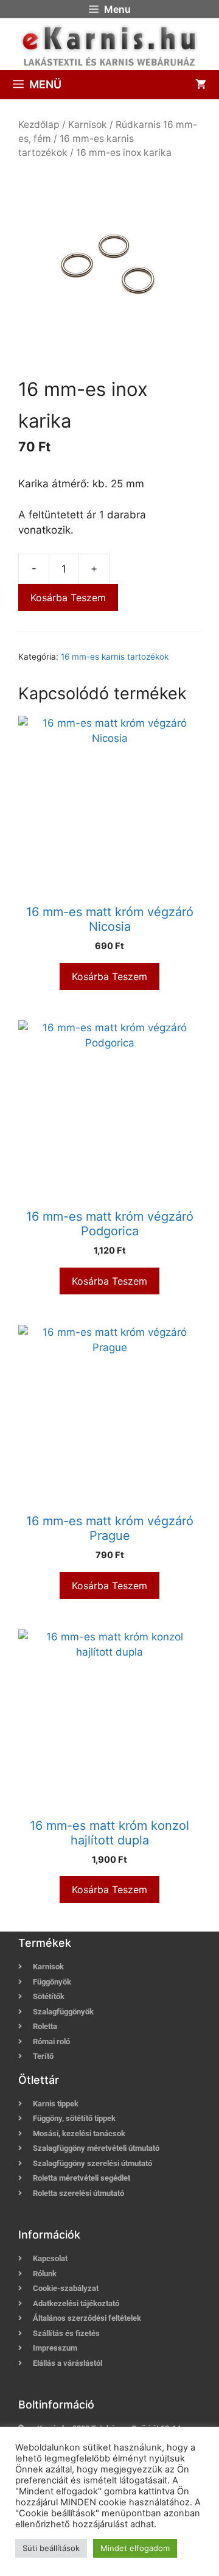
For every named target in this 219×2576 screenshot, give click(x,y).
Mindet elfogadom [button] (135, 2548)
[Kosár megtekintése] (201, 85)
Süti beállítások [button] (51, 2548)
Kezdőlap (39, 125)
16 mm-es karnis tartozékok (115, 657)
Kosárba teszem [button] (109, 976)
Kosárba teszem (68, 598)
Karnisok (88, 125)
